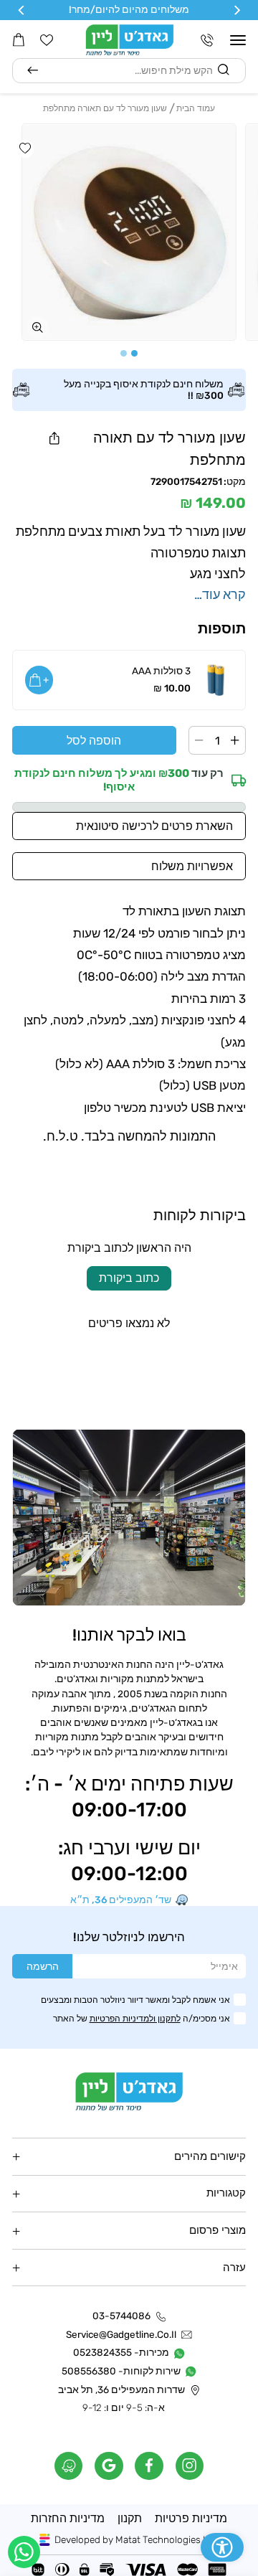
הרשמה (43, 1966)
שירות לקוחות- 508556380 (121, 2371)
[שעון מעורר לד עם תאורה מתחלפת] (129, 232)
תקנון (130, 2518)
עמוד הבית (196, 108)
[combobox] (129, 71)
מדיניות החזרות (68, 2518)
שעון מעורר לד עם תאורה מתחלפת (105, 108)
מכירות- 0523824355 (121, 2353)
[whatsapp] (24, 2552)
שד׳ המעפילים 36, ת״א (121, 1900)
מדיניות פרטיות (191, 2518)
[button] (238, 40)
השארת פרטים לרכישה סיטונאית (154, 826)
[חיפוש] (33, 71)
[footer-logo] (129, 2091)
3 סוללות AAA (161, 671)
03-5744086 (121, 2316)
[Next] (22, 10)
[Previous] (236, 10)
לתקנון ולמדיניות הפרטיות (135, 2018)
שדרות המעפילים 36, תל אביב (121, 2390)
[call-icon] (207, 40)
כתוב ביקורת (129, 1278)
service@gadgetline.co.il (121, 2335)
